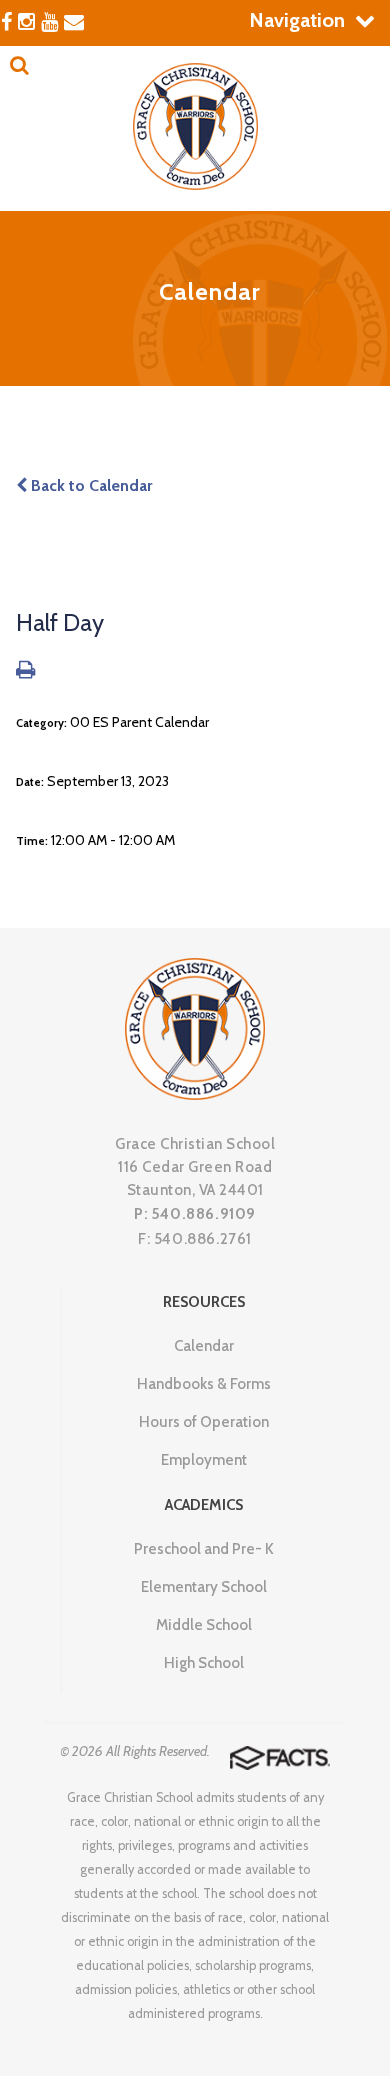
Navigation (297, 20)
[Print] (25, 671)
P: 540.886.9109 (195, 1214)
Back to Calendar (89, 485)
